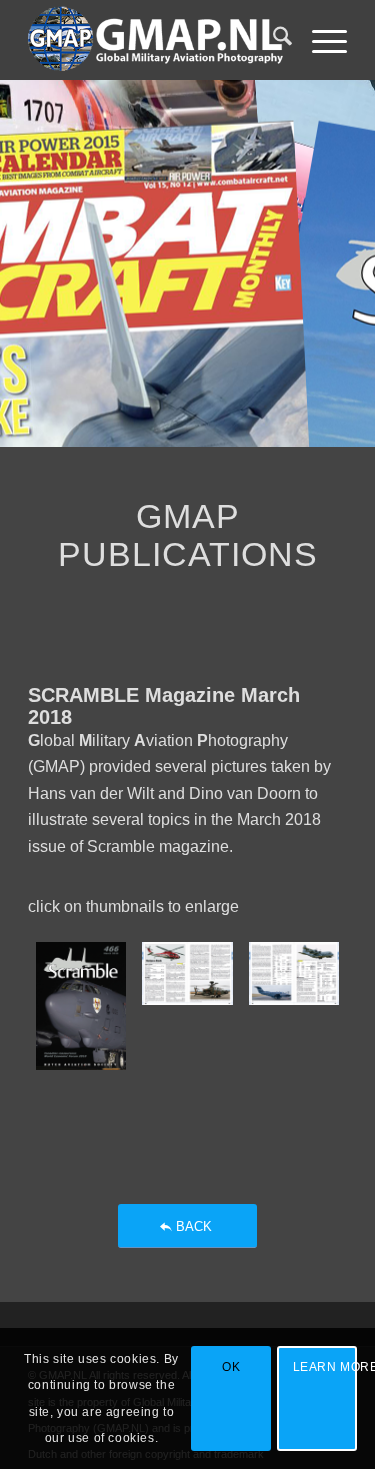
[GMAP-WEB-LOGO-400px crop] (155, 40)
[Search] (272, 40)
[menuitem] (272, 40)
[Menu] (319, 40)
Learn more (325, 1367)
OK (231, 1367)
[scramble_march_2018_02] (187, 1006)
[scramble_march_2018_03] (294, 1006)
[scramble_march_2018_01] (81, 1006)
